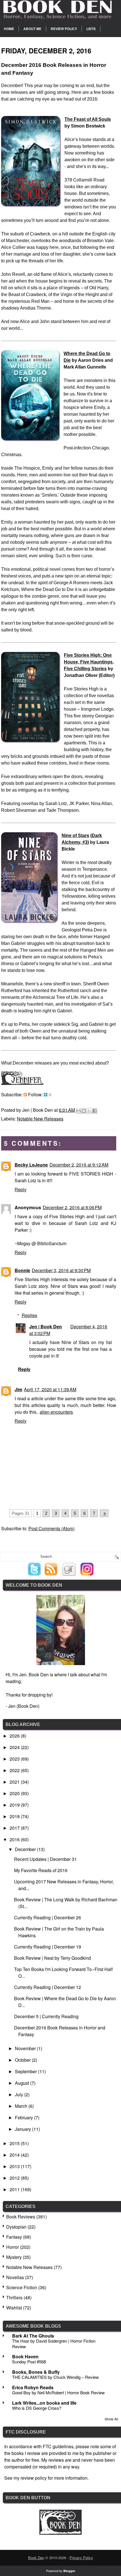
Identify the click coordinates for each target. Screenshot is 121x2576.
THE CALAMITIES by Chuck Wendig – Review (55, 2377)
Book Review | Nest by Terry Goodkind (52, 1958)
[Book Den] (60, 2533)
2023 (15, 1759)
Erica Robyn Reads (33, 2387)
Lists (91, 29)
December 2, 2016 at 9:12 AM (79, 1165)
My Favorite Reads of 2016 (41, 1870)
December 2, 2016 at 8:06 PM (72, 1207)
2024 (15, 1747)
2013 (15, 2166)
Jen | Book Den (46, 1326)
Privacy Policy (81, 2558)
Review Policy (64, 29)
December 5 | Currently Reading (46, 2016)
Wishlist (14, 2308)
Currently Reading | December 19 (48, 1947)
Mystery (14, 2257)
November (26, 2048)
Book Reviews (21, 2217)
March (22, 2106)
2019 (15, 1805)
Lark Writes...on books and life (44, 2403)
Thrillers (14, 2298)
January (23, 2129)
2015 (15, 2143)
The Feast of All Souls (88, 119)
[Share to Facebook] (95, 1111)
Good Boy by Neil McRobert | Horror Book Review (58, 2392)
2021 (15, 1782)
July (20, 2094)
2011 (15, 2189)
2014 (15, 2155)
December (26, 1849)
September (26, 2071)
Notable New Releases (40, 1119)
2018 (15, 1816)
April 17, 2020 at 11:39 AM (50, 1389)
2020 (15, 1793)
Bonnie (22, 1270)
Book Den (36, 2558)
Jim (18, 1389)
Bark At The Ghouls (33, 2336)
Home (9, 29)
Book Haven (25, 2356)
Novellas (15, 2277)
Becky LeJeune (31, 1165)
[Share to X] (89, 1111)
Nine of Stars (75, 835)
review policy (34, 2478)
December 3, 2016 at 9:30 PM (61, 1270)
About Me (32, 29)
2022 (15, 1770)
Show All (111, 2419)
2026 (15, 1736)
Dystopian (16, 2227)
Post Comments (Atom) (51, 1528)
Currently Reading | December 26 (48, 1917)
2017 (15, 1828)
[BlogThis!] (84, 1111)
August (23, 2083)
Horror (13, 2247)
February (24, 2117)
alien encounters (56, 1412)
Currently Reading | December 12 (48, 1987)
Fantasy (14, 2237)
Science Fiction (22, 2287)
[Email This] (79, 1111)
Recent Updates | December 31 (45, 1859)
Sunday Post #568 (29, 2362)
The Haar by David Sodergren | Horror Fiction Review (54, 2344)
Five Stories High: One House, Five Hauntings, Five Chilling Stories (89, 662)
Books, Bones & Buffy (36, 2372)
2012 (15, 2178)
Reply (21, 1189)
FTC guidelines (58, 2446)
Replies (29, 1315)
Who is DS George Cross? (37, 2408)
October (23, 2060)
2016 (15, 1839)
